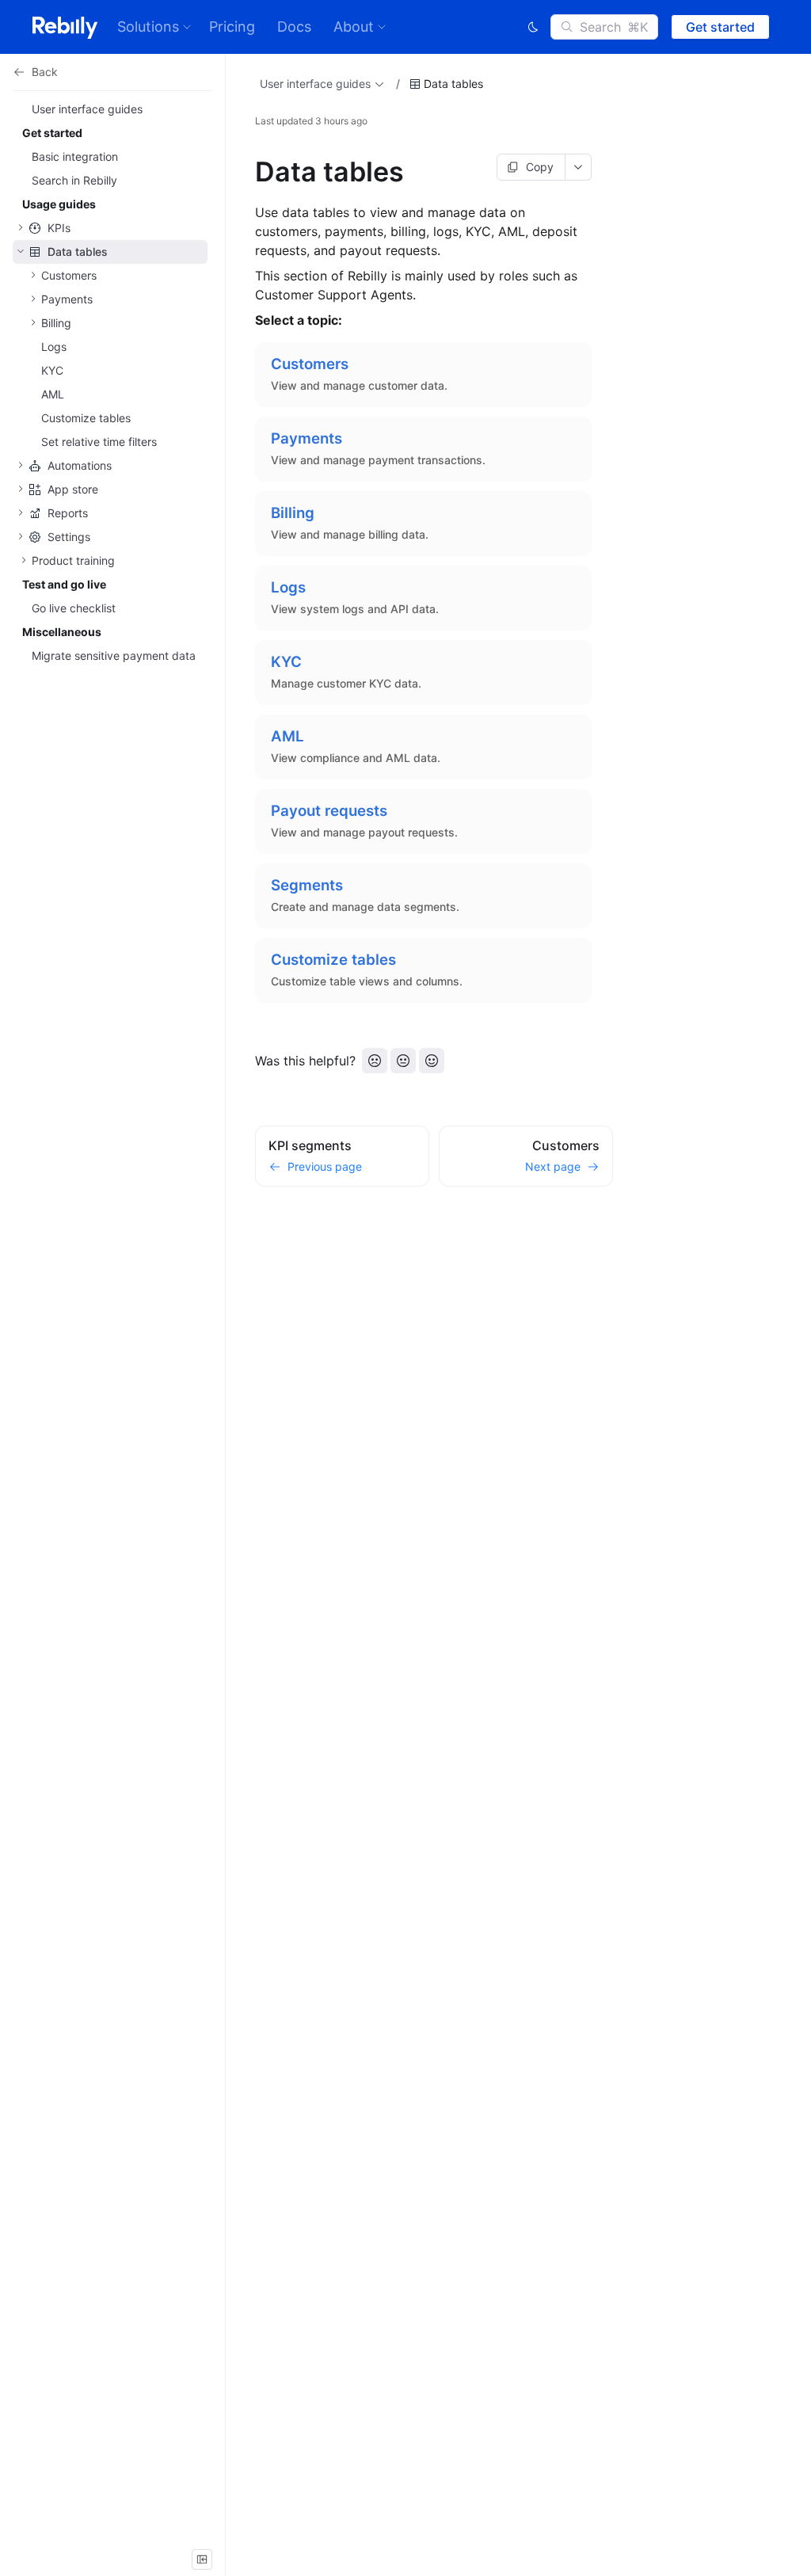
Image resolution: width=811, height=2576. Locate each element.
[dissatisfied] (375, 1061)
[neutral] (403, 1061)
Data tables (453, 84)
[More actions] (579, 167)
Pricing (232, 27)
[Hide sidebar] (202, 2559)
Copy (540, 167)
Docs (294, 27)
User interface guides (315, 84)
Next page (553, 1166)
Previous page (325, 1166)
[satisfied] (432, 1061)
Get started (720, 27)
